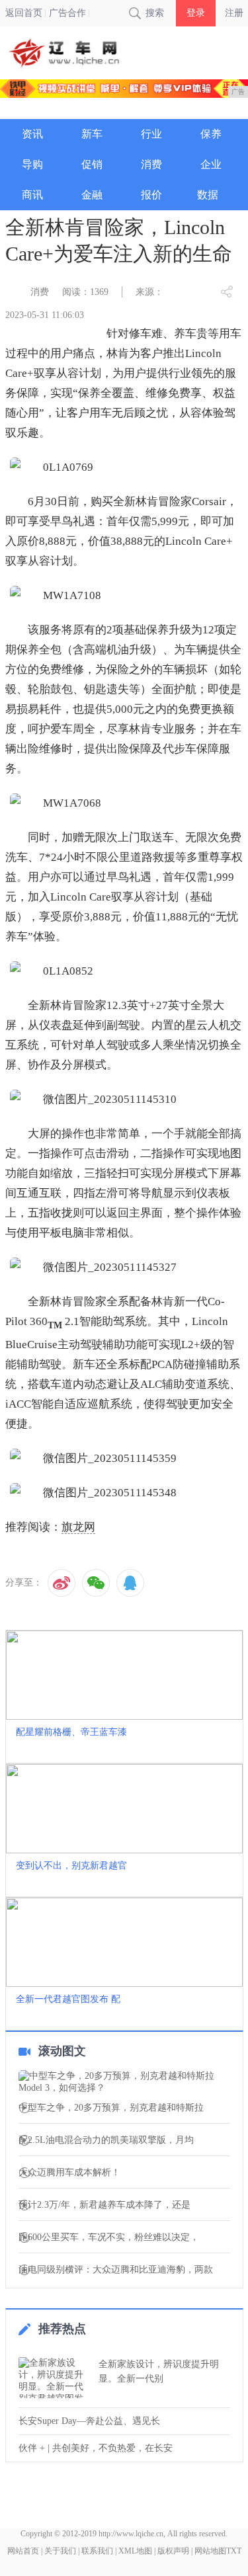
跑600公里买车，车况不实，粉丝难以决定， (109, 2237)
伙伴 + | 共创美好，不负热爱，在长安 (96, 2448)
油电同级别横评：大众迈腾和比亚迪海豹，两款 (116, 2270)
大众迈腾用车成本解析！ (69, 2173)
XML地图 (135, 2551)
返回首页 (24, 13)
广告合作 (67, 13)
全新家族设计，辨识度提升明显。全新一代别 (159, 2371)
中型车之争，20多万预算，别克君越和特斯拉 (111, 2108)
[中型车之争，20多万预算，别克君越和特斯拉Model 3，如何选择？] (124, 2082)
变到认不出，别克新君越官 (71, 1866)
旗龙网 (78, 1527)
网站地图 (210, 2551)
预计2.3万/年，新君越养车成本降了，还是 (104, 2205)
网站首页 (23, 2551)
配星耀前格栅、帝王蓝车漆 (71, 1732)
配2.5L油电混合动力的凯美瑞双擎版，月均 (106, 2140)
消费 (40, 292)
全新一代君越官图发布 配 (68, 1999)
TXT (234, 2551)
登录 (196, 13)
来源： (149, 292)
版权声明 (173, 2551)
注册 (234, 13)
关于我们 (60, 2551)
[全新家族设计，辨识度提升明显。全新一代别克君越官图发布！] (55, 2378)
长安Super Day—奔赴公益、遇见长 (89, 2421)
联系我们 (97, 2551)
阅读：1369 (85, 292)
